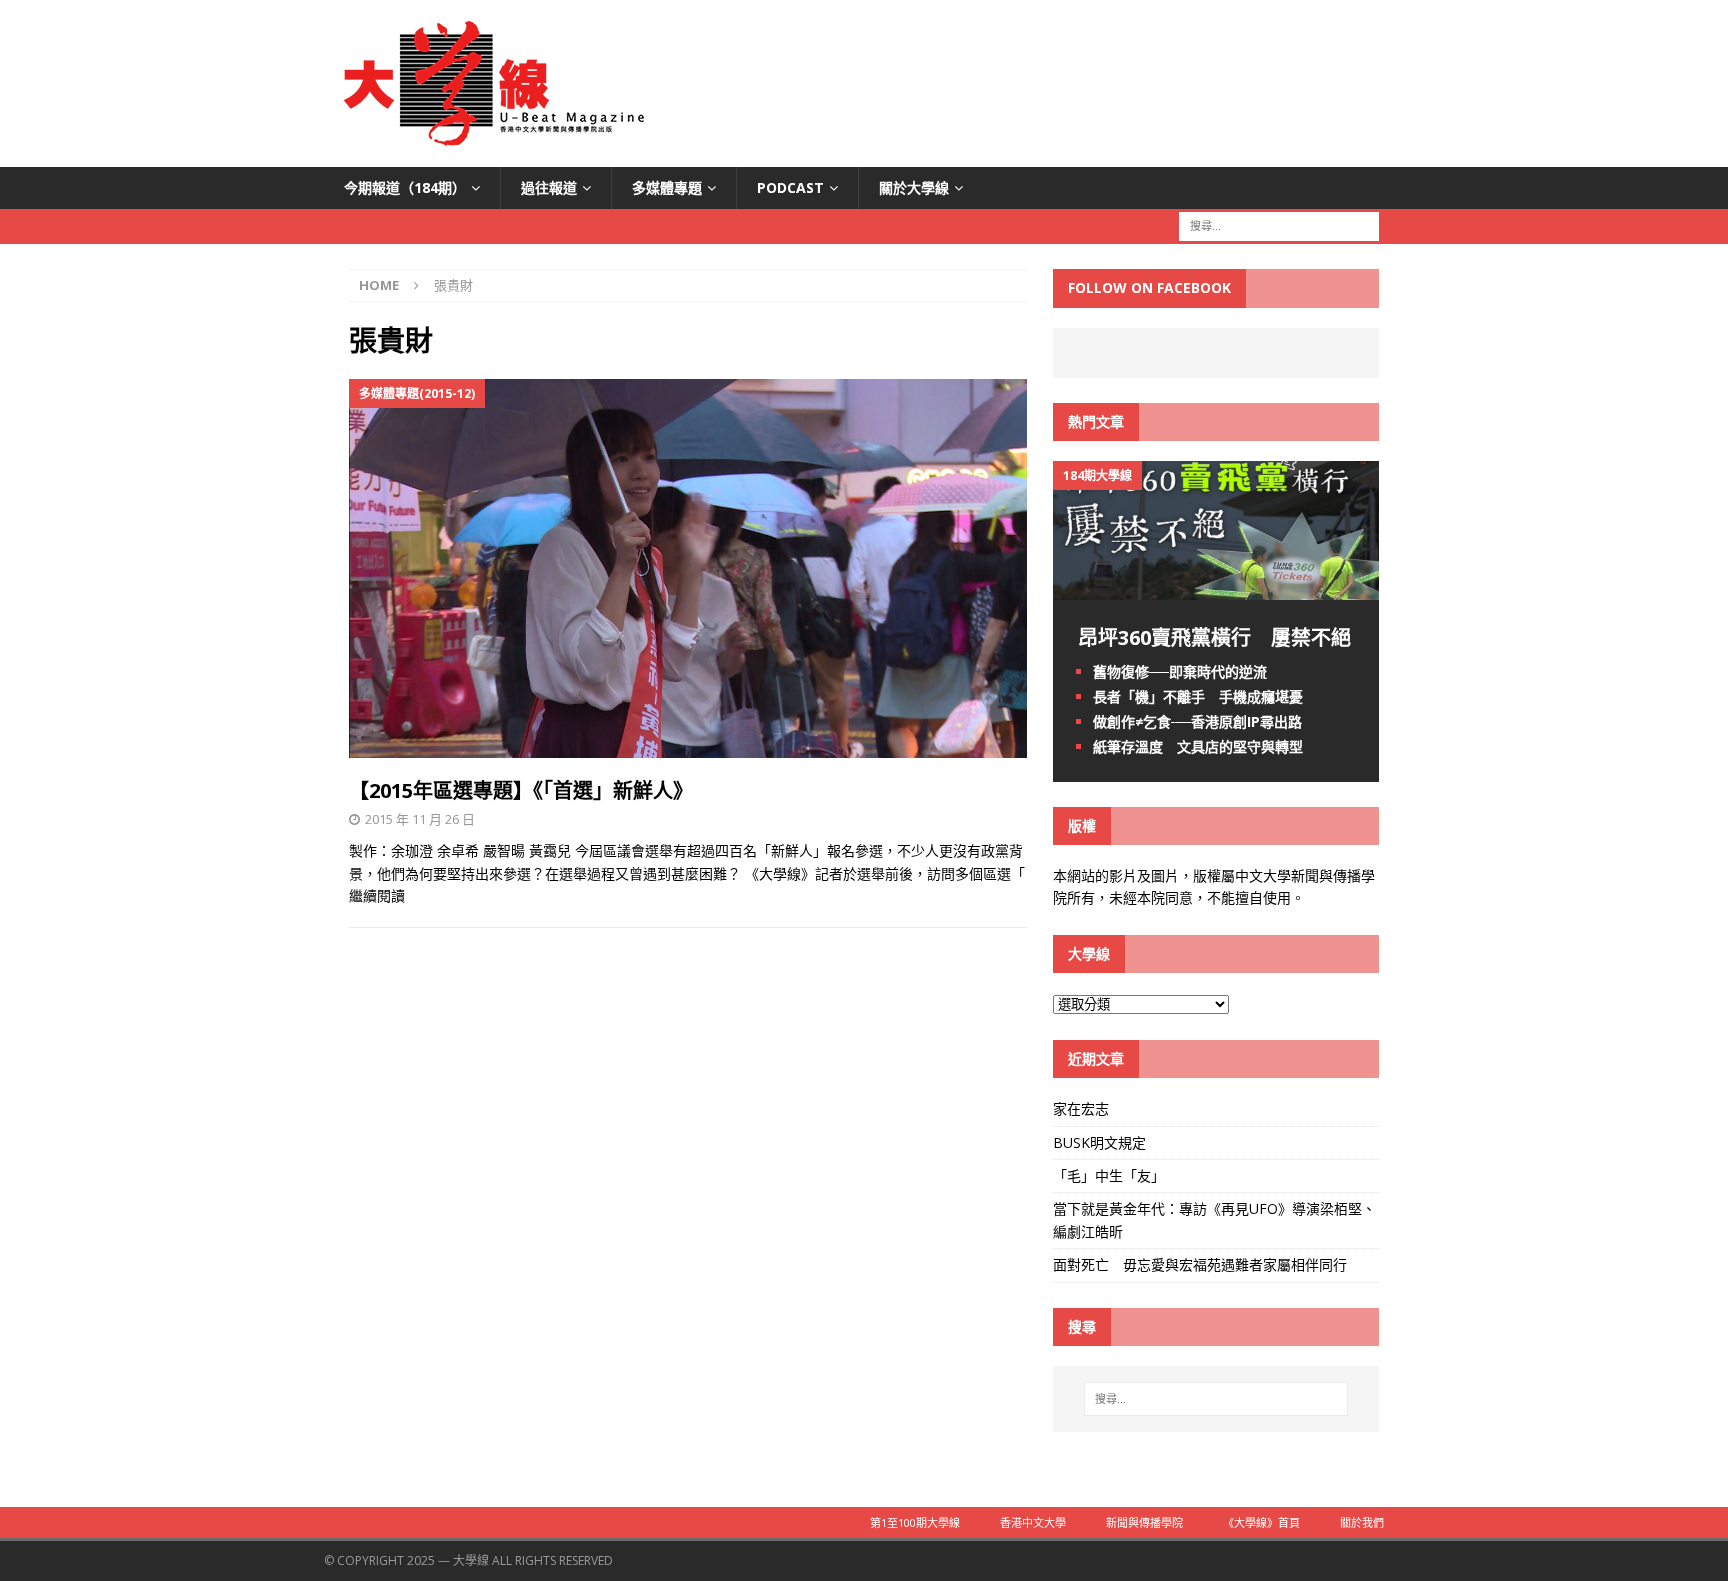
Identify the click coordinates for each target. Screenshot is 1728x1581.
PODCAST (790, 187)
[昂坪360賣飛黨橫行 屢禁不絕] (1216, 587)
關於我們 (1362, 1522)
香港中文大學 (1033, 1522)
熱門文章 (1096, 421)
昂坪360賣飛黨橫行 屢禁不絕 (1214, 637)
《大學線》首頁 (1261, 1522)
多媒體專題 (667, 187)
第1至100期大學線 (915, 1522)
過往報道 (549, 187)
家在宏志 (1081, 1108)
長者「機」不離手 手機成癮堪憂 (1198, 696)
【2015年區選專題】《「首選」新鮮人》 (521, 790)
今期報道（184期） (405, 187)
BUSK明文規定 (1099, 1142)
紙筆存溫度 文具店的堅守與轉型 (1198, 746)
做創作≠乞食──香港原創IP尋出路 (1197, 721)
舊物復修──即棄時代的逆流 (1180, 671)
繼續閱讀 (377, 895)
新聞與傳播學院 (1144, 1522)
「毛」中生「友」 (1109, 1175)
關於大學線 (914, 187)
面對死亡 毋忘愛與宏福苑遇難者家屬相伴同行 (1202, 1264)
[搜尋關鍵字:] (1279, 225)
